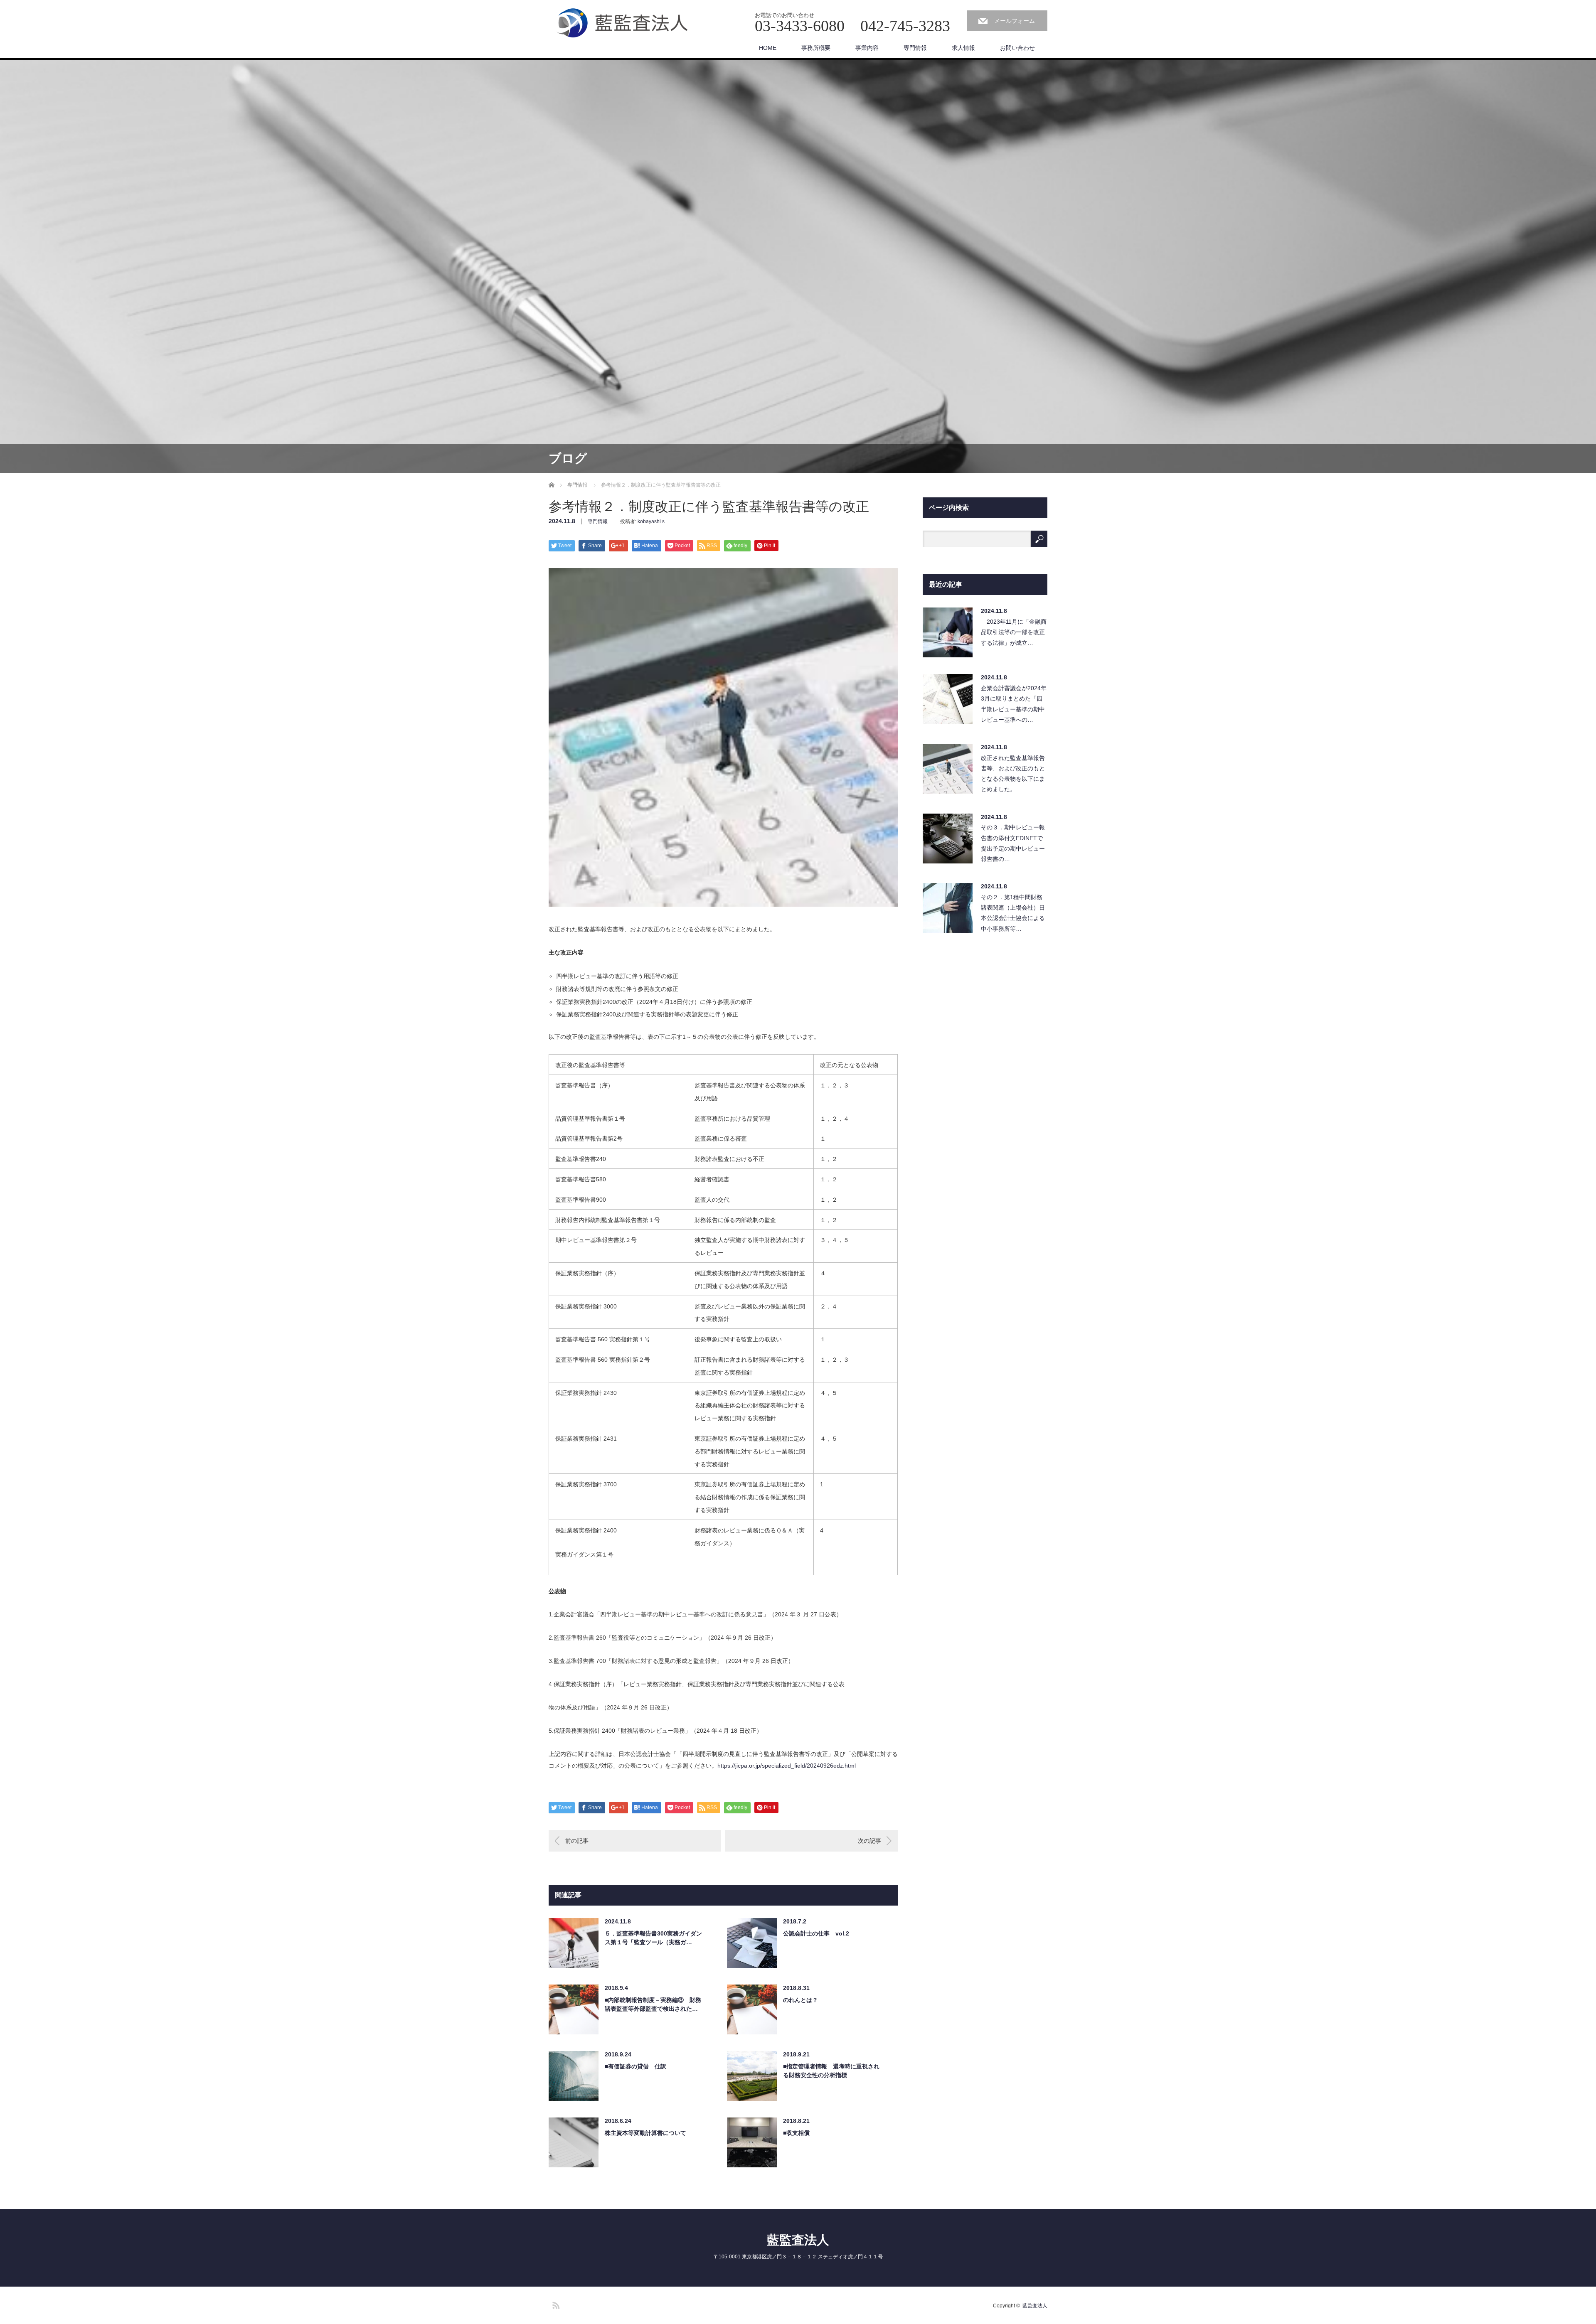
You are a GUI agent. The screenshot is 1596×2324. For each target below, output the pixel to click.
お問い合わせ (1017, 48)
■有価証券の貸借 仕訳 (635, 2066)
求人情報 (963, 48)
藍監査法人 (798, 2240)
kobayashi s (651, 521)
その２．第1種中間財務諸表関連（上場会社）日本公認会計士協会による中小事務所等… (1013, 913)
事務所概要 (816, 48)
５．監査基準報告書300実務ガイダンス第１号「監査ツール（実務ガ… (653, 1938)
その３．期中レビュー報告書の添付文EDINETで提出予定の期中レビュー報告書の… (1013, 843)
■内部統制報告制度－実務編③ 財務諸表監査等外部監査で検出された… (653, 2004)
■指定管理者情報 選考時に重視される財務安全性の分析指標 (831, 2071)
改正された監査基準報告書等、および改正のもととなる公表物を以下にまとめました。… (1013, 774)
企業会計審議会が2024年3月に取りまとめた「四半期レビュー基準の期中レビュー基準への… (1014, 704)
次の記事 (869, 1841)
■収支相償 (796, 2133)
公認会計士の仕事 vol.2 (816, 1933)
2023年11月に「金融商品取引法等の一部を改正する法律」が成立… (1014, 632)
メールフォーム (1015, 21)
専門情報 (915, 48)
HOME (768, 48)
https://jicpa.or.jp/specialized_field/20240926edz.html (787, 1766)
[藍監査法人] (626, 23)
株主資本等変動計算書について (645, 2133)
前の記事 (577, 1841)
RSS (555, 2304)
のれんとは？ (800, 2000)
